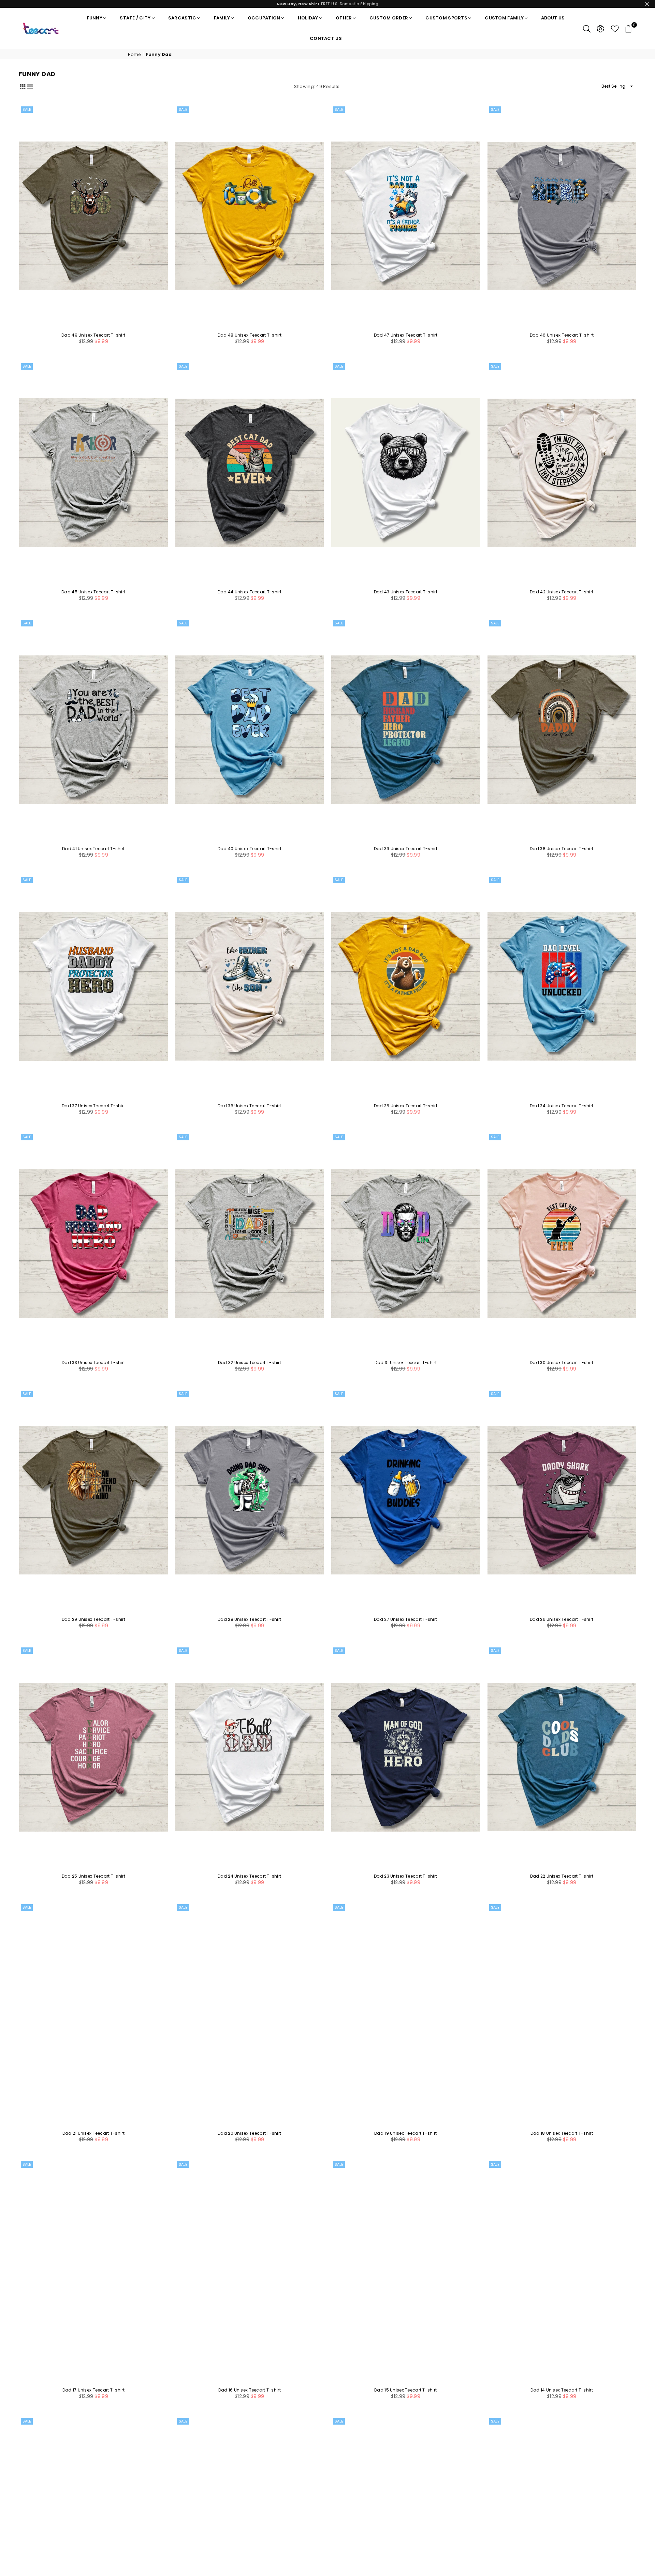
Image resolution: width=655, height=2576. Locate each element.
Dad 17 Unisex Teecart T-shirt (93, 2390)
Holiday (308, 18)
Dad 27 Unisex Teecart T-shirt (405, 1619)
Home (134, 55)
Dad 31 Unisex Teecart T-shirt (406, 1363)
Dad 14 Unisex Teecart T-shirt (562, 2390)
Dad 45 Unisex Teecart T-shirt (93, 592)
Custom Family (504, 18)
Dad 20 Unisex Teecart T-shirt (249, 2133)
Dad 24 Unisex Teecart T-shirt (249, 1876)
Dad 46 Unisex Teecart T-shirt (562, 335)
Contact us (326, 38)
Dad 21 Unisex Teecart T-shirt (93, 2133)
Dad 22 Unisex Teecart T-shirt (562, 1876)
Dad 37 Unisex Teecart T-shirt (93, 1106)
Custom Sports (446, 18)
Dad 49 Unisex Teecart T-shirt (93, 335)
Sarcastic (182, 18)
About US (553, 18)
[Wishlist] (615, 28)
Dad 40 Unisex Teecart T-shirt (250, 849)
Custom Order (389, 18)
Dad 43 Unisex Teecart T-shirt (406, 592)
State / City (135, 18)
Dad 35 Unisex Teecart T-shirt (406, 1106)
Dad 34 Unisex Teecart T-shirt (562, 1106)
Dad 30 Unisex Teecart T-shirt (562, 1363)
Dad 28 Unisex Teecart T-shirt (249, 1619)
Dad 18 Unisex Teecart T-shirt (562, 2133)
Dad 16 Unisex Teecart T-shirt (250, 2390)
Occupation (264, 18)
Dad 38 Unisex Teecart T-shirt (562, 849)
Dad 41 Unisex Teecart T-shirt (93, 849)
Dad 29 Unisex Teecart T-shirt (93, 1619)
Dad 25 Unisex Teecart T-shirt (93, 1876)
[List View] (30, 86)
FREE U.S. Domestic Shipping (327, 4)
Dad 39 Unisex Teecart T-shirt (406, 849)
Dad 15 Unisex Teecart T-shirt (405, 2390)
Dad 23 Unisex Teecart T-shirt (405, 1876)
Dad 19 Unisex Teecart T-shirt (405, 2133)
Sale (27, 109)
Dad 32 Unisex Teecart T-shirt (250, 1363)
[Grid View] (23, 86)
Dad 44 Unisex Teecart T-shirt (250, 592)
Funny (95, 18)
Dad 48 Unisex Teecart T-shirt (250, 335)
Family (222, 18)
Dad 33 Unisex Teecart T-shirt (93, 1363)
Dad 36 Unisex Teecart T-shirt (249, 1106)
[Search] (587, 28)
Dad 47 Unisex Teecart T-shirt (406, 335)
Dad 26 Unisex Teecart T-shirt (562, 1619)
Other (344, 18)
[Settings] (600, 28)
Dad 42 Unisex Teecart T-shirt (562, 592)
